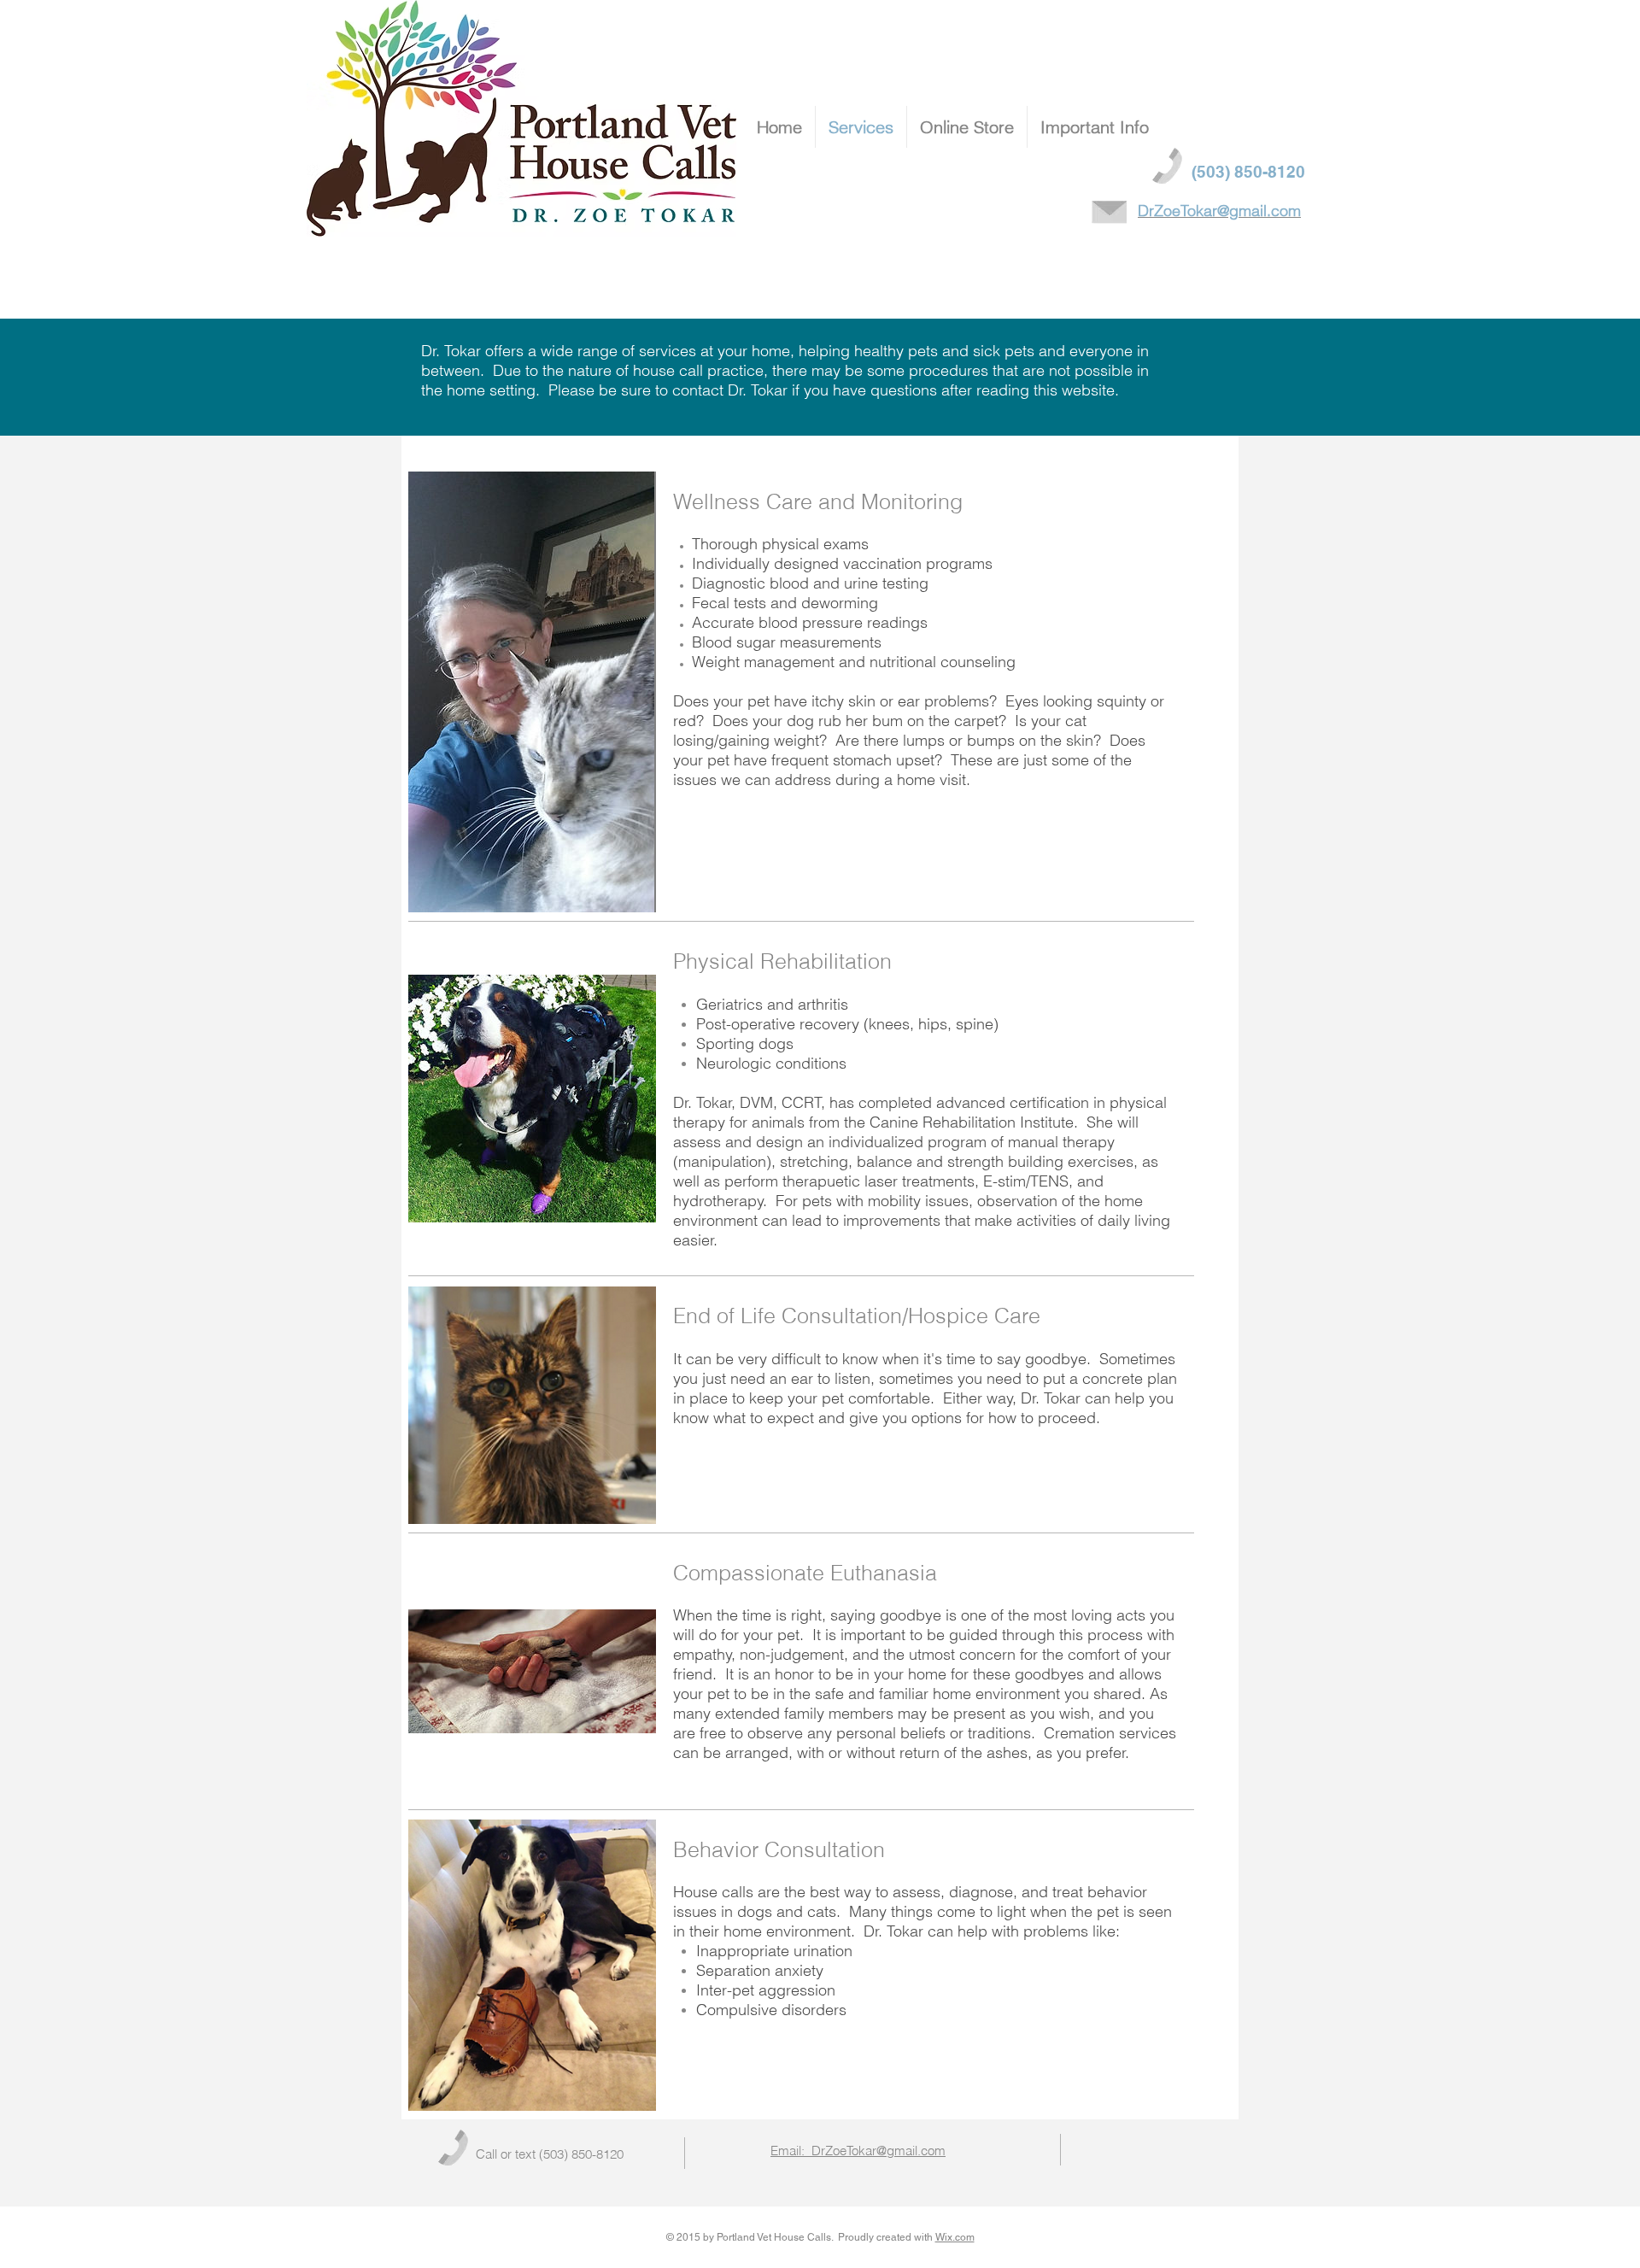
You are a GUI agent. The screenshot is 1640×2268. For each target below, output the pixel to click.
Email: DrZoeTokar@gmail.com (858, 2151)
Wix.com (955, 2237)
